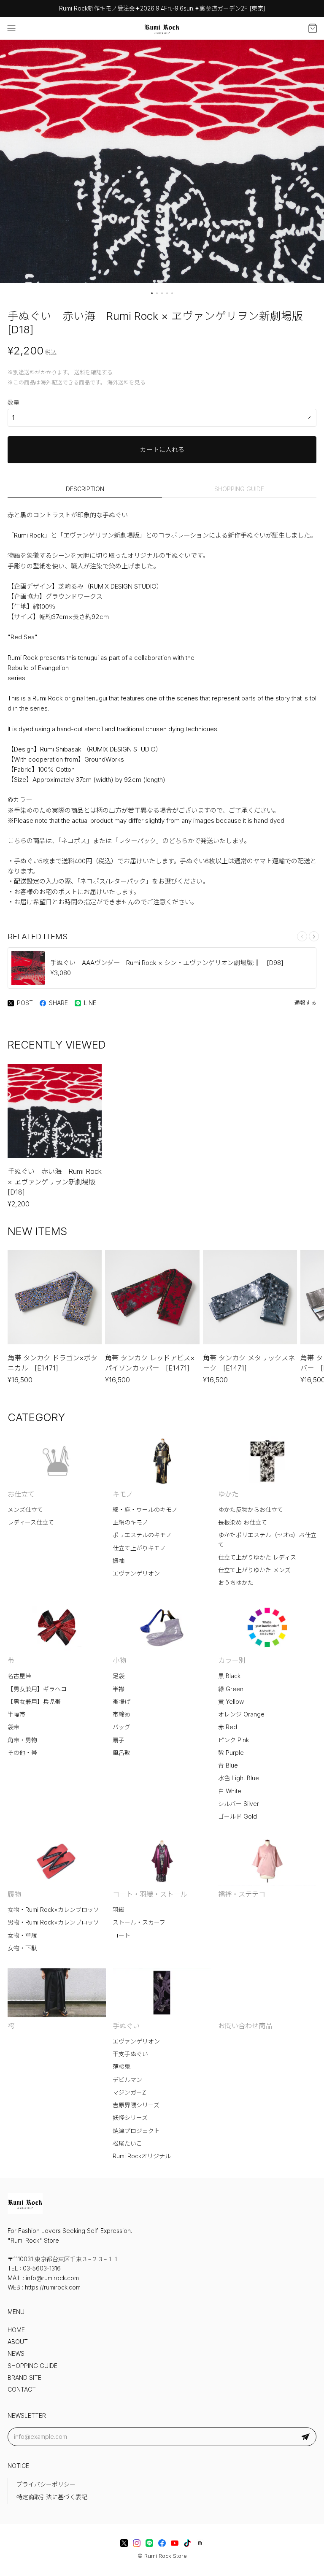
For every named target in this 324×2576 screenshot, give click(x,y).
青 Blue (228, 1765)
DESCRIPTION (85, 489)
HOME (16, 2330)
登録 (305, 2437)
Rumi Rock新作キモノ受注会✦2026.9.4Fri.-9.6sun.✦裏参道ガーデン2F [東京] (162, 8)
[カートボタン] (313, 28)
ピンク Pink (234, 1740)
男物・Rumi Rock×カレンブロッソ (53, 1922)
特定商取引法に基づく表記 (52, 2497)
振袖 (119, 1561)
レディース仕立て (31, 1522)
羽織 (119, 1910)
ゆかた (228, 1494)
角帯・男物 (22, 1740)
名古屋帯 (19, 1676)
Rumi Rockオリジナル (142, 2156)
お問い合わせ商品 (245, 2026)
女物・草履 (22, 1935)
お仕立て (21, 1494)
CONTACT (22, 2389)
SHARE (58, 1003)
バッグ (121, 1727)
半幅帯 (16, 1714)
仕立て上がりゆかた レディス (257, 1557)
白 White (230, 1791)
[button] (152, 293)
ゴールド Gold (238, 1816)
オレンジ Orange (241, 1714)
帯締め (121, 1714)
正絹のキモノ (130, 1522)
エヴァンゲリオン (136, 1573)
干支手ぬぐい (130, 2054)
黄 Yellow (231, 1702)
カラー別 (232, 1660)
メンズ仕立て (25, 1510)
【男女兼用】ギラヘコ (37, 1689)
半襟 (119, 1689)
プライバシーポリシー (46, 2484)
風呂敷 (121, 1753)
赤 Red (228, 1727)
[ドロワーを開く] (11, 28)
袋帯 (13, 1727)
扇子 (119, 1740)
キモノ (123, 1494)
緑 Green (231, 1689)
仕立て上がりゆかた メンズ (254, 1570)
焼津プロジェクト (136, 2131)
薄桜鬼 (121, 2067)
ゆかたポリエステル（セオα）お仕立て (267, 1540)
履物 (14, 1894)
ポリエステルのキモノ (142, 1535)
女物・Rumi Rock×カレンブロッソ (53, 1910)
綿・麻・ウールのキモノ (145, 1510)
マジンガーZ (129, 2092)
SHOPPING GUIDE (239, 489)
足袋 (119, 1676)
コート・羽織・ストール (150, 1894)
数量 (13, 403)
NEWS (16, 2354)
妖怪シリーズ (130, 2118)
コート (121, 1935)
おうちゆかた (236, 1583)
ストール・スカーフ (139, 1922)
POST (25, 1003)
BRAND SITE (24, 2378)
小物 (119, 1660)
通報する (305, 1003)
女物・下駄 (22, 1948)
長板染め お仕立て (243, 1522)
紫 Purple (231, 1753)
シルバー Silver (239, 1804)
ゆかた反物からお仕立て (251, 1510)
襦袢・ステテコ (242, 1894)
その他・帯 (22, 1753)
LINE (90, 1003)
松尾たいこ (127, 2144)
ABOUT (18, 2342)
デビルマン (127, 2080)
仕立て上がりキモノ (139, 1548)
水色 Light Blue (239, 1778)
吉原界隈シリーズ (136, 2105)
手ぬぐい (126, 2026)
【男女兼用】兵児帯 (34, 1702)
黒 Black (229, 1676)
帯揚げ (121, 1702)
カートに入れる (162, 450)
